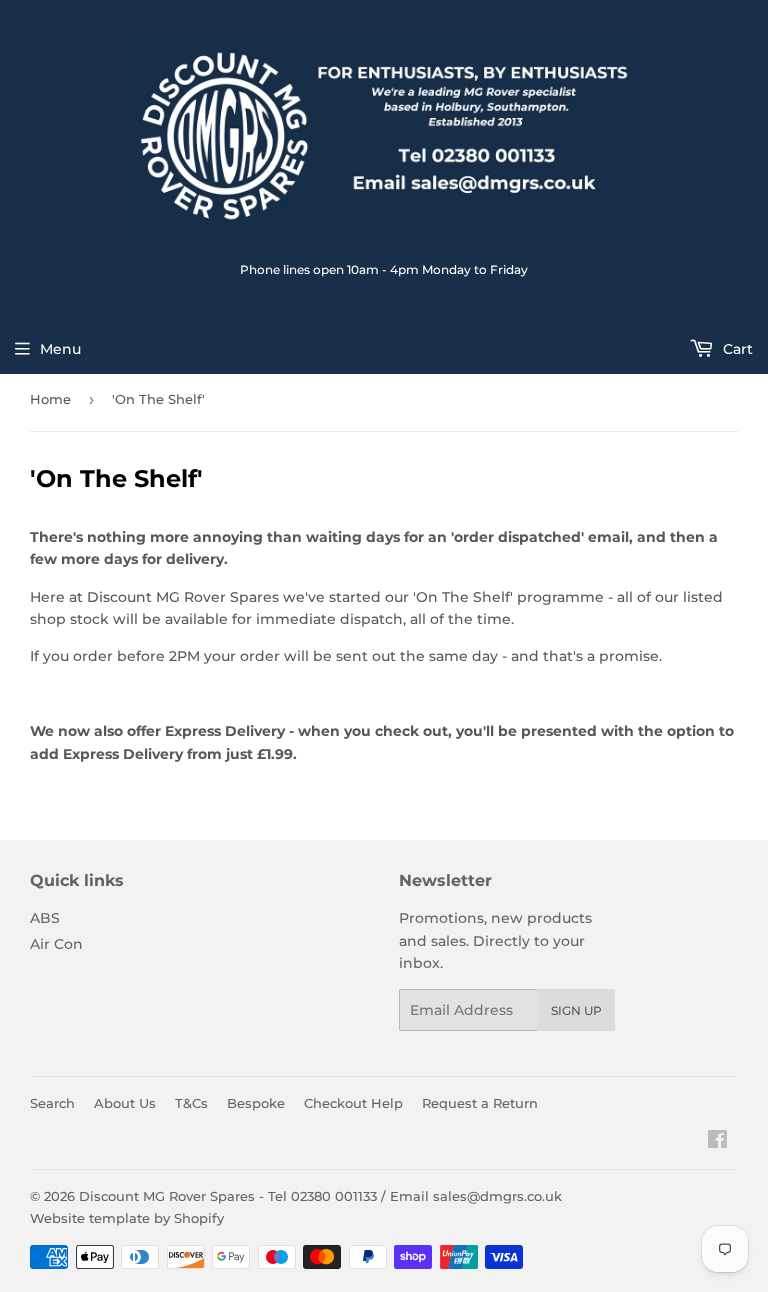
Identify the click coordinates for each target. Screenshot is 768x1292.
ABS (45, 918)
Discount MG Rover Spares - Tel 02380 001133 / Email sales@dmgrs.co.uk (320, 1196)
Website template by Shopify (127, 1218)
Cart (736, 349)
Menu (60, 349)
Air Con (56, 944)
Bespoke (256, 1103)
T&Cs (191, 1103)
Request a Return (480, 1103)
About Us (125, 1103)
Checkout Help (353, 1103)
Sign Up (576, 1010)
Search (52, 1103)
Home (50, 399)
